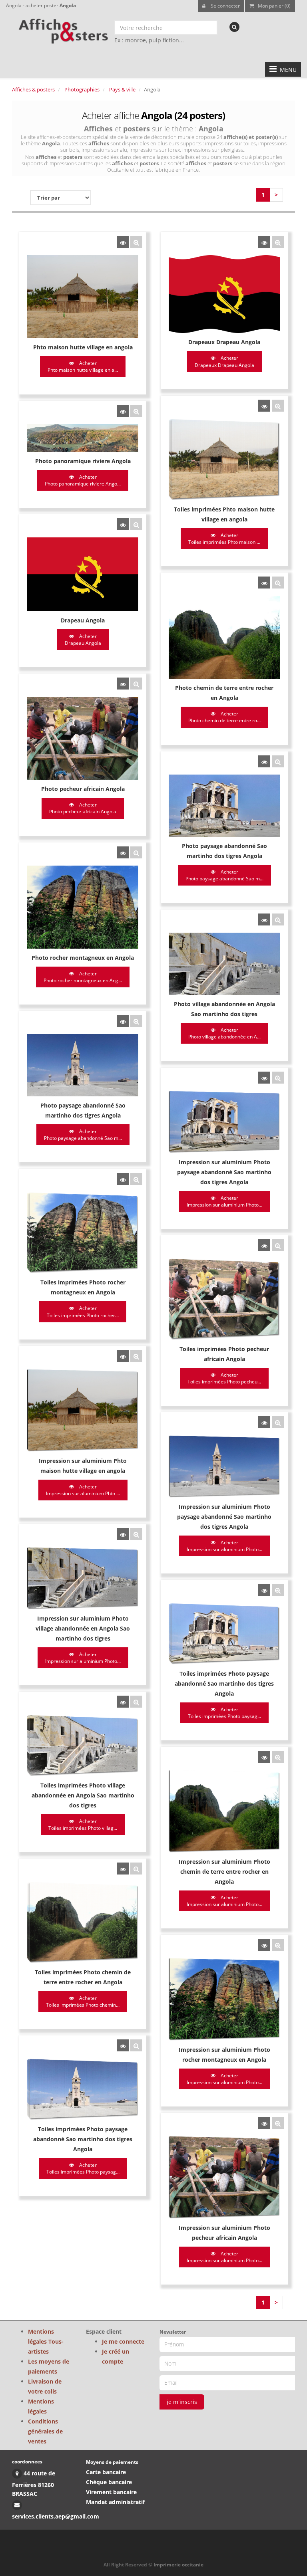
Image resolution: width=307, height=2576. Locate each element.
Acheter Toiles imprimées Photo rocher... (83, 1312)
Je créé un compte (116, 2356)
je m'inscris (182, 2402)
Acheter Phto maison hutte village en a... (83, 367)
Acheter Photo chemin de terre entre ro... (224, 717)
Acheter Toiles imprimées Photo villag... (83, 1825)
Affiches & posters (33, 89)
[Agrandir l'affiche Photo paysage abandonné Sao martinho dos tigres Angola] (278, 761)
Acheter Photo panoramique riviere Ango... (83, 480)
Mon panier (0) (274, 6)
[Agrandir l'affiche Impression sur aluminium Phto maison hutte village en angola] (136, 1356)
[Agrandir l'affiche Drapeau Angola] (136, 524)
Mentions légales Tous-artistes (46, 2341)
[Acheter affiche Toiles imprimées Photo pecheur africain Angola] (264, 1245)
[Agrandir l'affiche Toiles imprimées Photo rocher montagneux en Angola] (136, 1179)
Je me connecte (123, 2341)
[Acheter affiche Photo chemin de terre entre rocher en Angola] (264, 583)
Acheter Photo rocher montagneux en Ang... (83, 977)
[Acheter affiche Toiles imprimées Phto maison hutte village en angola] (264, 406)
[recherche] (234, 27)
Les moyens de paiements (49, 2366)
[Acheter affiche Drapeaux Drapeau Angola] (264, 242)
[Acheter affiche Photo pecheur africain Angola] (123, 684)
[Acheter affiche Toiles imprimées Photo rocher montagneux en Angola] (123, 1179)
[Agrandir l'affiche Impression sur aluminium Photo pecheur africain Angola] (278, 2123)
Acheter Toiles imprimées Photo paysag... (224, 1713)
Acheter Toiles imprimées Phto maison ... (224, 539)
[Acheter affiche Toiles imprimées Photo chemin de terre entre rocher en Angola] (123, 1869)
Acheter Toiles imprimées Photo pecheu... (224, 1378)
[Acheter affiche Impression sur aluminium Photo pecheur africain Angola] (264, 2123)
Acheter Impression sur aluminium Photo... (224, 1201)
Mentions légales (41, 2406)
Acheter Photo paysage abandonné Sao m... (224, 875)
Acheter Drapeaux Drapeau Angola (224, 361)
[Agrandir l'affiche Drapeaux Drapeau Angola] (278, 242)
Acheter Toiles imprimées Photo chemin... (83, 2001)
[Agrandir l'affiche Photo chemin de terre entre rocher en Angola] (278, 583)
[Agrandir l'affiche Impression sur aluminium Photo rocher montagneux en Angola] (278, 1945)
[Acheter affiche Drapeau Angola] (123, 524)
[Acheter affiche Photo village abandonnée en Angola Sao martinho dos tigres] (264, 919)
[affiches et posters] (62, 28)
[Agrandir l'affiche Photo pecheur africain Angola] (136, 684)
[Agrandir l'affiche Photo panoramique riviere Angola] (136, 411)
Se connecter (225, 6)
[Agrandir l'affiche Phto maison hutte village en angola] (136, 242)
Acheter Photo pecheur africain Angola (83, 808)
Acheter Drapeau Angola (83, 640)
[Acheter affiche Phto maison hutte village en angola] (123, 242)
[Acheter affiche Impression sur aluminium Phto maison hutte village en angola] (123, 1356)
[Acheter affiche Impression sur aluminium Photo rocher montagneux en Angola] (264, 1945)
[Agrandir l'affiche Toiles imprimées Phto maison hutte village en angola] (278, 406)
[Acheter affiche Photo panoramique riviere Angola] (123, 411)
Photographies (82, 89)
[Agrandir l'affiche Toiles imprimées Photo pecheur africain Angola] (278, 1245)
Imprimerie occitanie (178, 2565)
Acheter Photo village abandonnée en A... (224, 1033)
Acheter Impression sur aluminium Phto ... (83, 1490)
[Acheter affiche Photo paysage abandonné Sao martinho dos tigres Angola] (264, 761)
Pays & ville (122, 89)
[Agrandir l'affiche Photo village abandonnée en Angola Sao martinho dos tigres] (278, 919)
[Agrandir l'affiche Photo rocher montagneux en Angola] (136, 852)
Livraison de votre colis (45, 2386)
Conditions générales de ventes (45, 2431)
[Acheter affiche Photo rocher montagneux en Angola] (123, 852)
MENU (287, 70)
